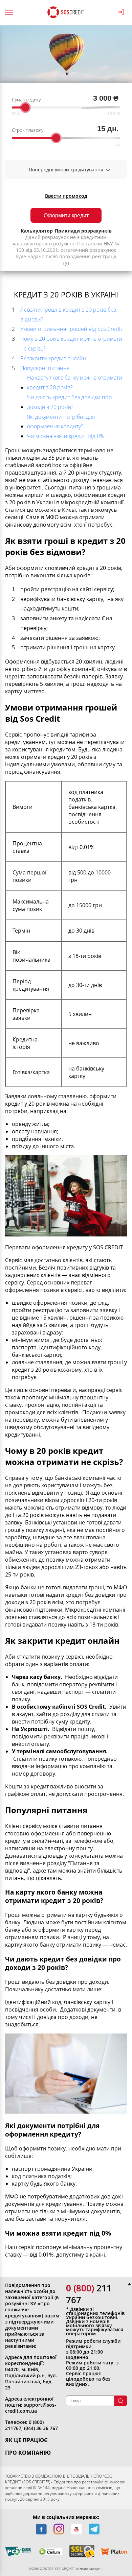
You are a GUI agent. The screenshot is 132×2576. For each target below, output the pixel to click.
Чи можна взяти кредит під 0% (66, 436)
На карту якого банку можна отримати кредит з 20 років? (75, 382)
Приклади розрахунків (83, 231)
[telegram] (94, 2529)
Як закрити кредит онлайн (53, 358)
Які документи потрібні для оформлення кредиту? (61, 422)
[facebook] (41, 2529)
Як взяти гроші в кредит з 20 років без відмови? (68, 315)
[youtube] (76, 2529)
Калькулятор (37, 231)
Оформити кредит (66, 215)
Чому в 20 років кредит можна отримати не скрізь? (71, 344)
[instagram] (59, 2529)
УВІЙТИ (122, 12)
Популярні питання (45, 368)
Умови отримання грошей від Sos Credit (71, 329)
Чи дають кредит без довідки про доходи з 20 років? (69, 402)
